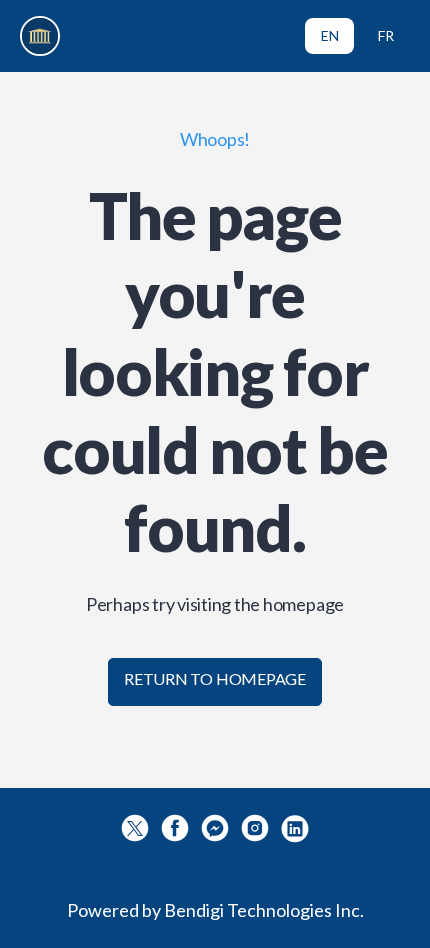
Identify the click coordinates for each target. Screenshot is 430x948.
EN (330, 35)
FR (386, 35)
